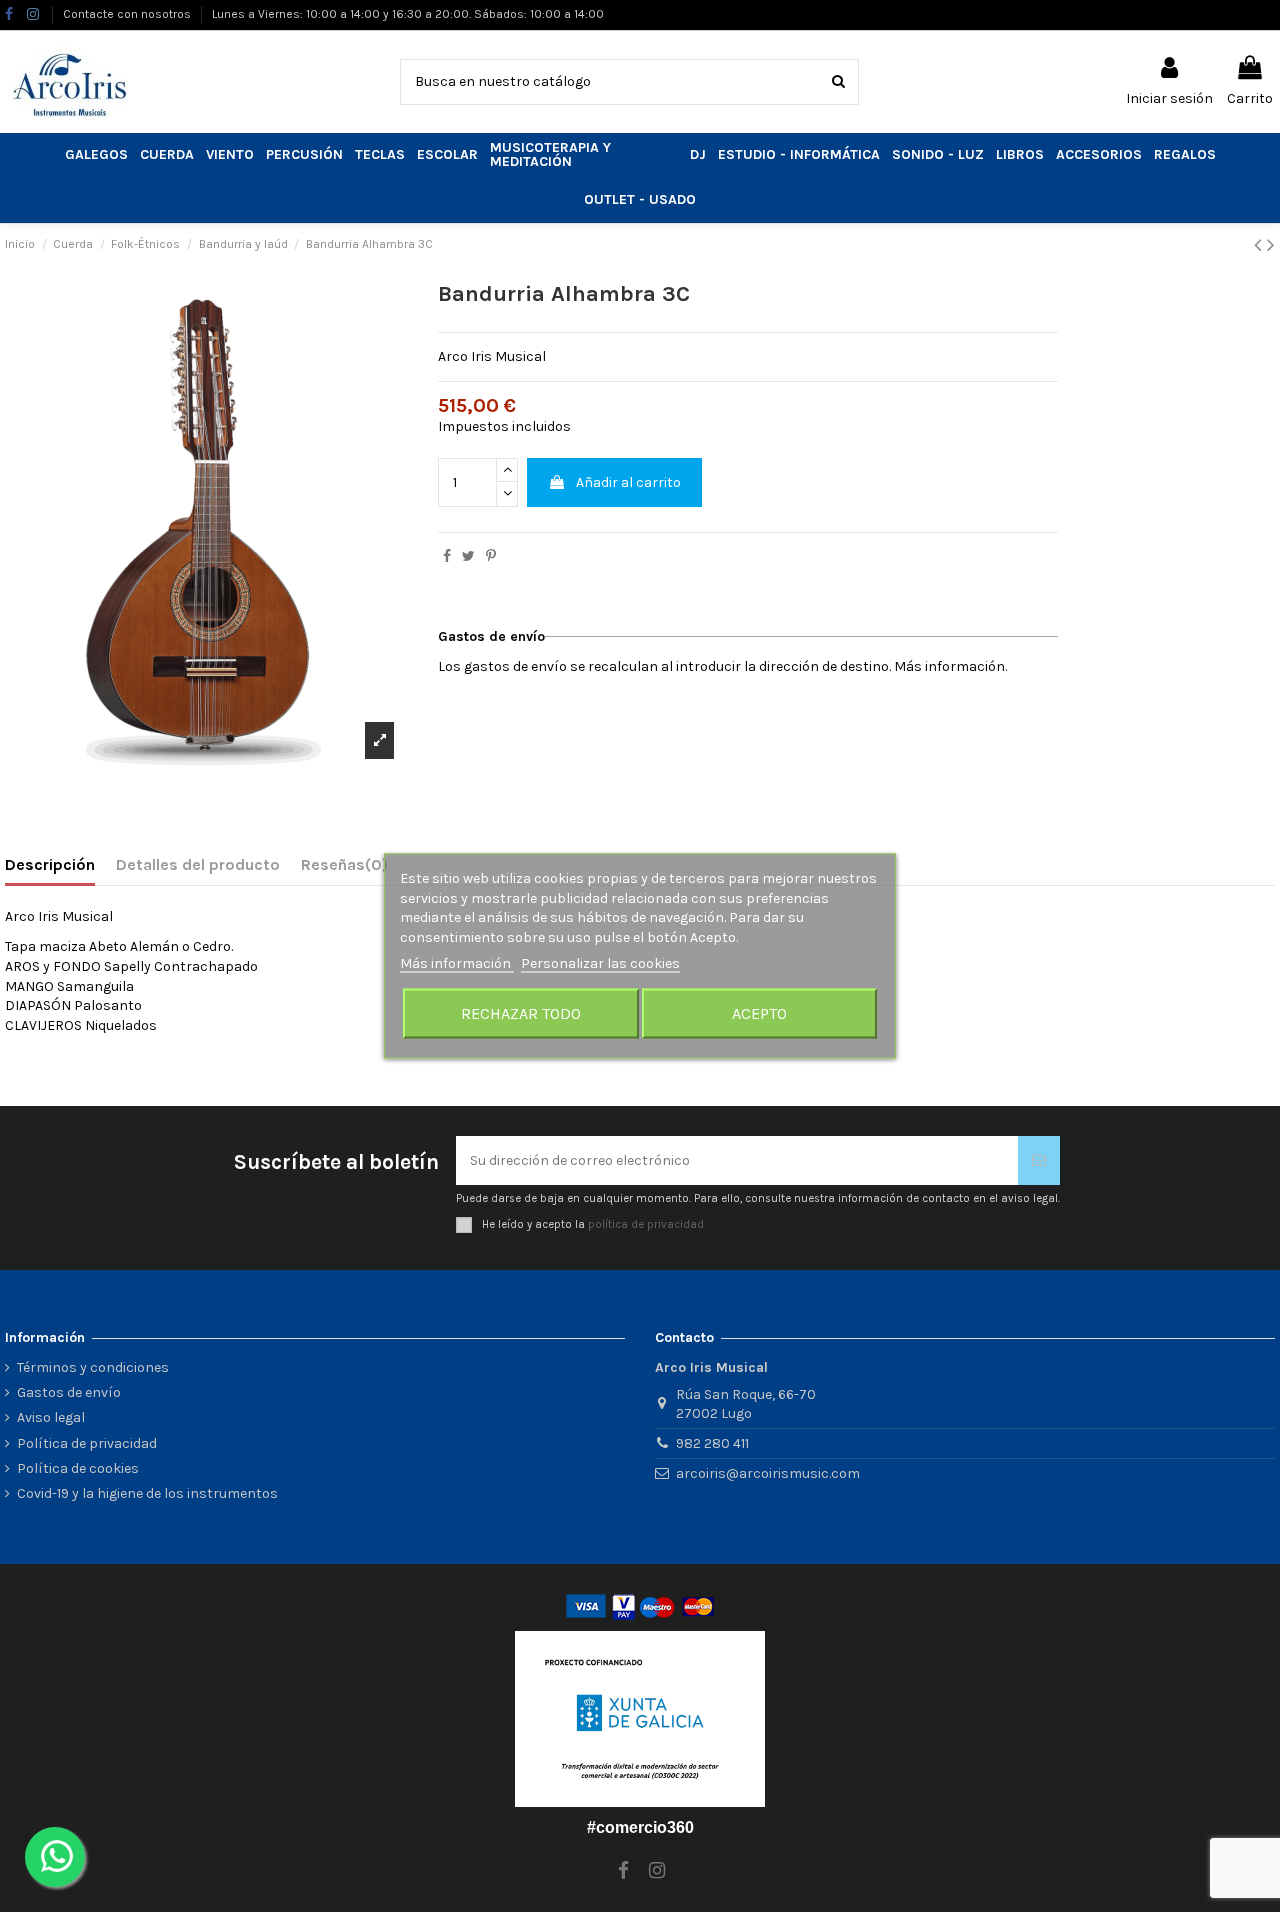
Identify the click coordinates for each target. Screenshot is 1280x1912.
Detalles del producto (198, 864)
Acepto (759, 1012)
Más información (457, 963)
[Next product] (1271, 245)
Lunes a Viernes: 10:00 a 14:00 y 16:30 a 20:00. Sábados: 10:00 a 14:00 (408, 14)
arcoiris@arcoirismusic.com (768, 1473)
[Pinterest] (491, 556)
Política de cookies (78, 1468)
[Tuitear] (468, 556)
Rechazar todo (521, 1012)
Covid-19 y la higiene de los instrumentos (147, 1493)
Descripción (50, 864)
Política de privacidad (87, 1443)
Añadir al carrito (628, 482)
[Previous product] (1260, 245)
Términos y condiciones (93, 1367)
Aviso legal (51, 1417)
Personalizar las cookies (600, 963)
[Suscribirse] (1039, 1160)
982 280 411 (712, 1443)
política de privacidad (646, 1224)
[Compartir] (447, 556)
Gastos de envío (69, 1392)
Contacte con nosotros (128, 14)
